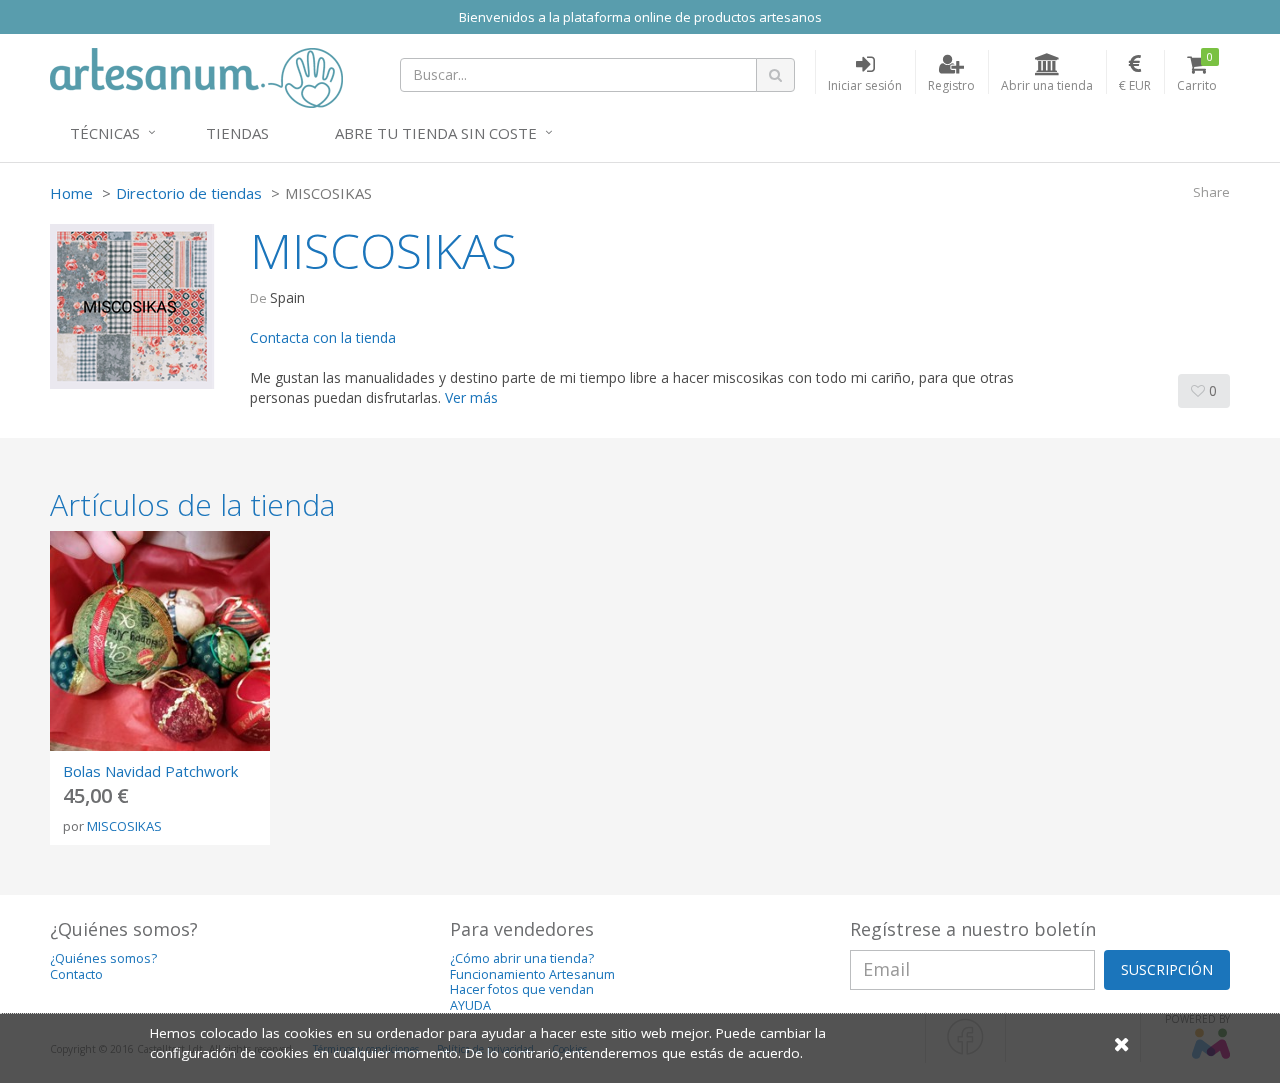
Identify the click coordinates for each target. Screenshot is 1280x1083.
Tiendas (237, 133)
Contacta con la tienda (323, 337)
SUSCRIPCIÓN (1167, 969)
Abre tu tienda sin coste (436, 133)
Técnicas (105, 133)
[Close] (1122, 1043)
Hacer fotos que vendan (522, 989)
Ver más (471, 397)
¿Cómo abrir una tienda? (522, 958)
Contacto (76, 974)
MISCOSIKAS (124, 826)
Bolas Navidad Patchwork (150, 771)
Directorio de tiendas (189, 193)
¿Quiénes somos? (103, 958)
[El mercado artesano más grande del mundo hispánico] (196, 76)
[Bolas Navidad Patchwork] (160, 641)
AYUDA (470, 1005)
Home (71, 193)
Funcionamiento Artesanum (532, 974)
